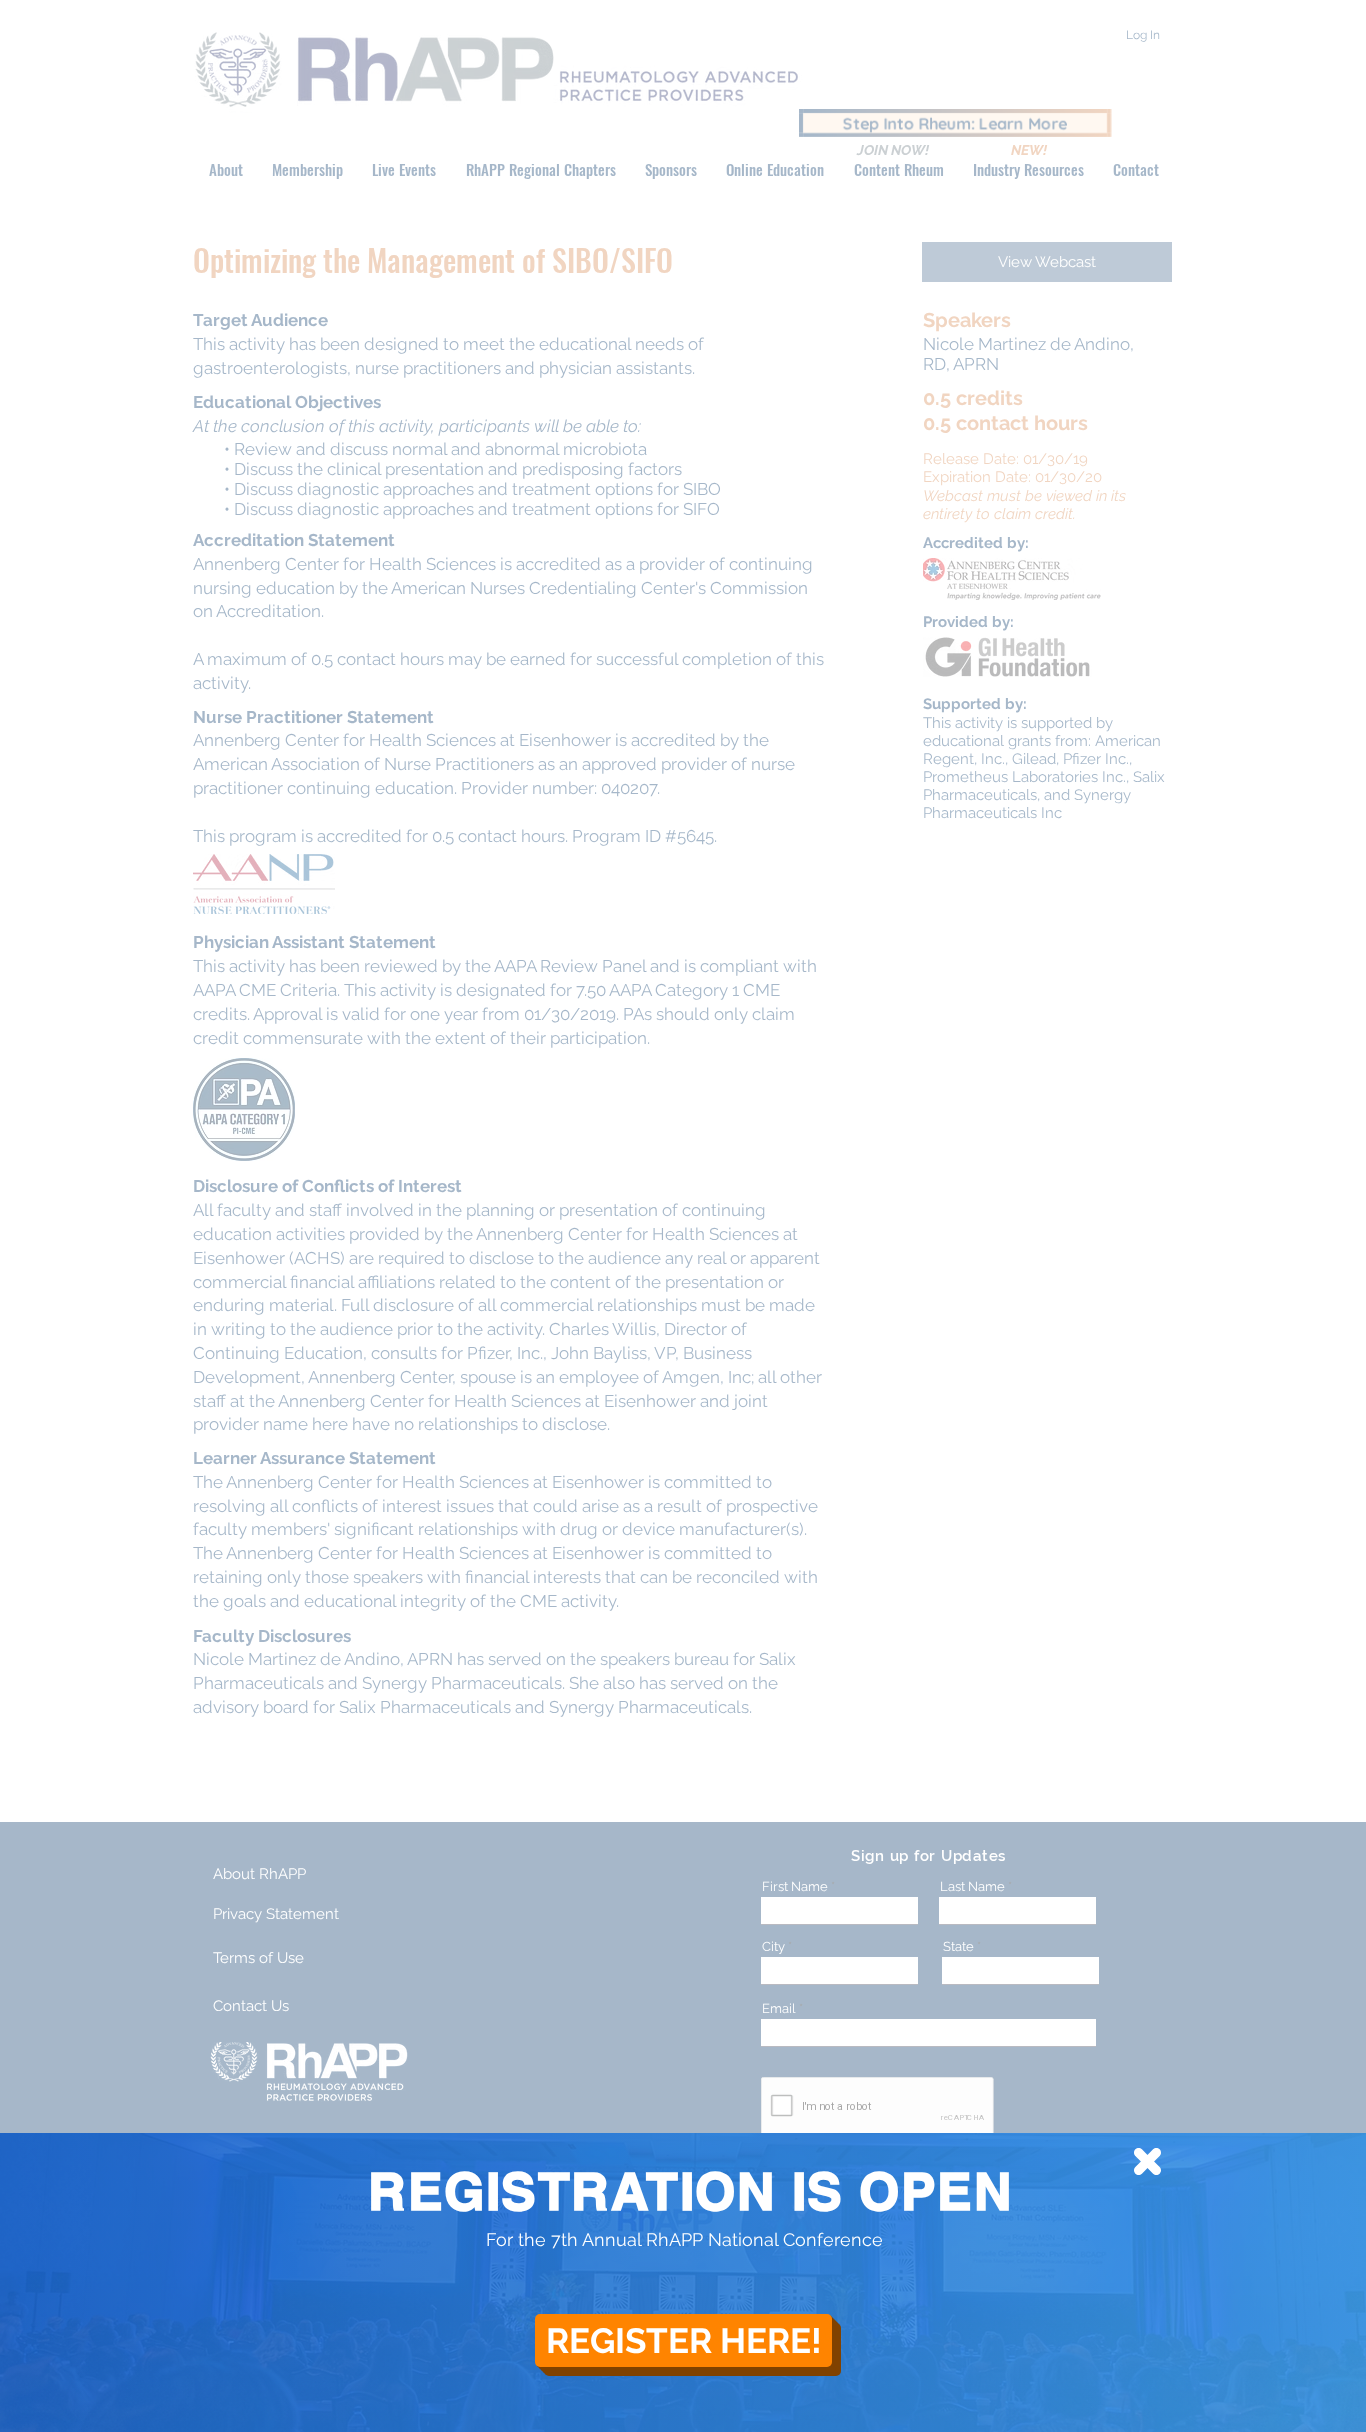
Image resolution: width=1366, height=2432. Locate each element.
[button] (1147, 2161)
